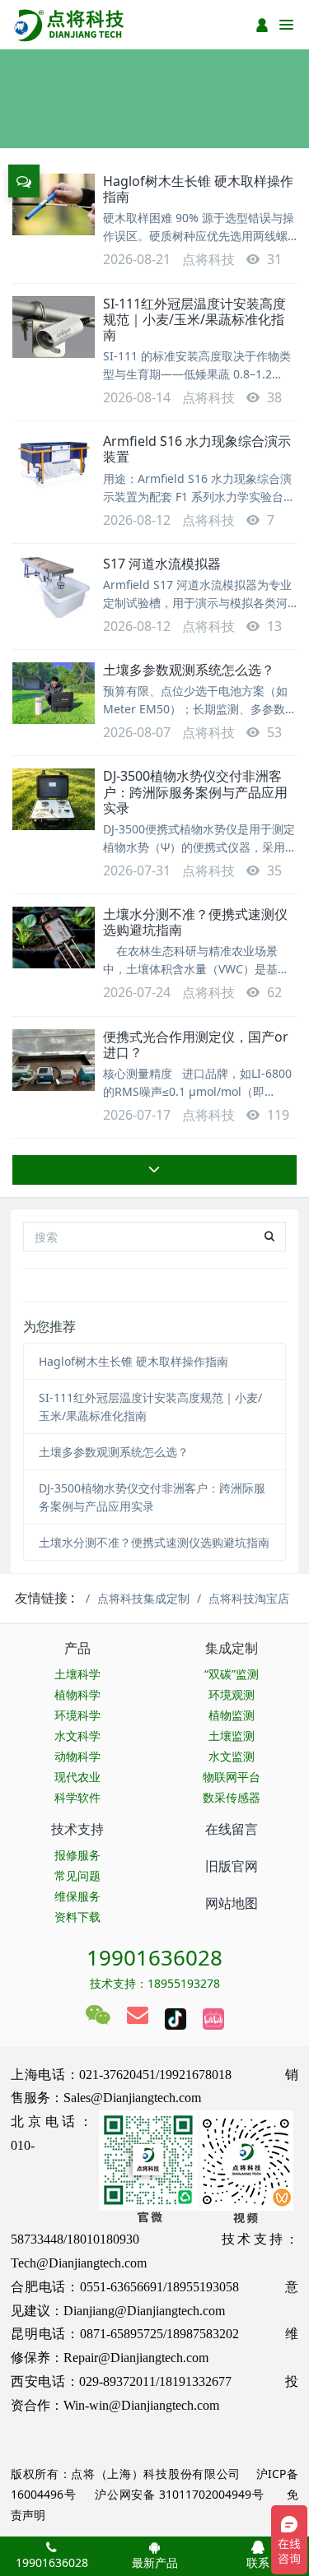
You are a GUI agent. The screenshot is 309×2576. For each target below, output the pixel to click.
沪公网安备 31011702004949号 (179, 2494)
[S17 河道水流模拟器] (54, 587)
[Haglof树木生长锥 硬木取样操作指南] (54, 204)
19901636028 (154, 1957)
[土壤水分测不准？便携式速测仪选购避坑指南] (54, 938)
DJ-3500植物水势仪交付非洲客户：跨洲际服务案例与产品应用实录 (195, 791)
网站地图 (232, 1903)
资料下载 (77, 1917)
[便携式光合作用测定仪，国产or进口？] (54, 1060)
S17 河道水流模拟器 (162, 564)
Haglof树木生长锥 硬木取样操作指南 (198, 189)
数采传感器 (232, 1797)
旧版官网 (232, 1866)
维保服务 (77, 1896)
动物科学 (77, 1756)
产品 (77, 1648)
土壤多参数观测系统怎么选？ (189, 670)
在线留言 (232, 1829)
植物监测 (232, 1715)
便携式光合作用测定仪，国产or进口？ (196, 1044)
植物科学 (77, 1694)
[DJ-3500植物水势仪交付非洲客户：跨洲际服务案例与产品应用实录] (54, 799)
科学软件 (77, 1797)
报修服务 (77, 1855)
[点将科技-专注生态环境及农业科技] (70, 25)
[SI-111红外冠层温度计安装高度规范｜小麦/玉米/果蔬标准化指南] (54, 327)
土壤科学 (77, 1674)
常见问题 (77, 1875)
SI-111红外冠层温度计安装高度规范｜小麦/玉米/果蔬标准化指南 (194, 319)
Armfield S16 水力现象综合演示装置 (197, 449)
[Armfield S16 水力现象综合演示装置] (54, 464)
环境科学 (77, 1715)
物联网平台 (232, 1777)
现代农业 (77, 1777)
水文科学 (77, 1736)
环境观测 (232, 1694)
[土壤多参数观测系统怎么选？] (54, 693)
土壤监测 (232, 1736)
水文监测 (232, 1756)
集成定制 (232, 1648)
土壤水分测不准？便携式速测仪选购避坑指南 (195, 922)
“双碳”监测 (232, 1674)
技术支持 (77, 1829)
